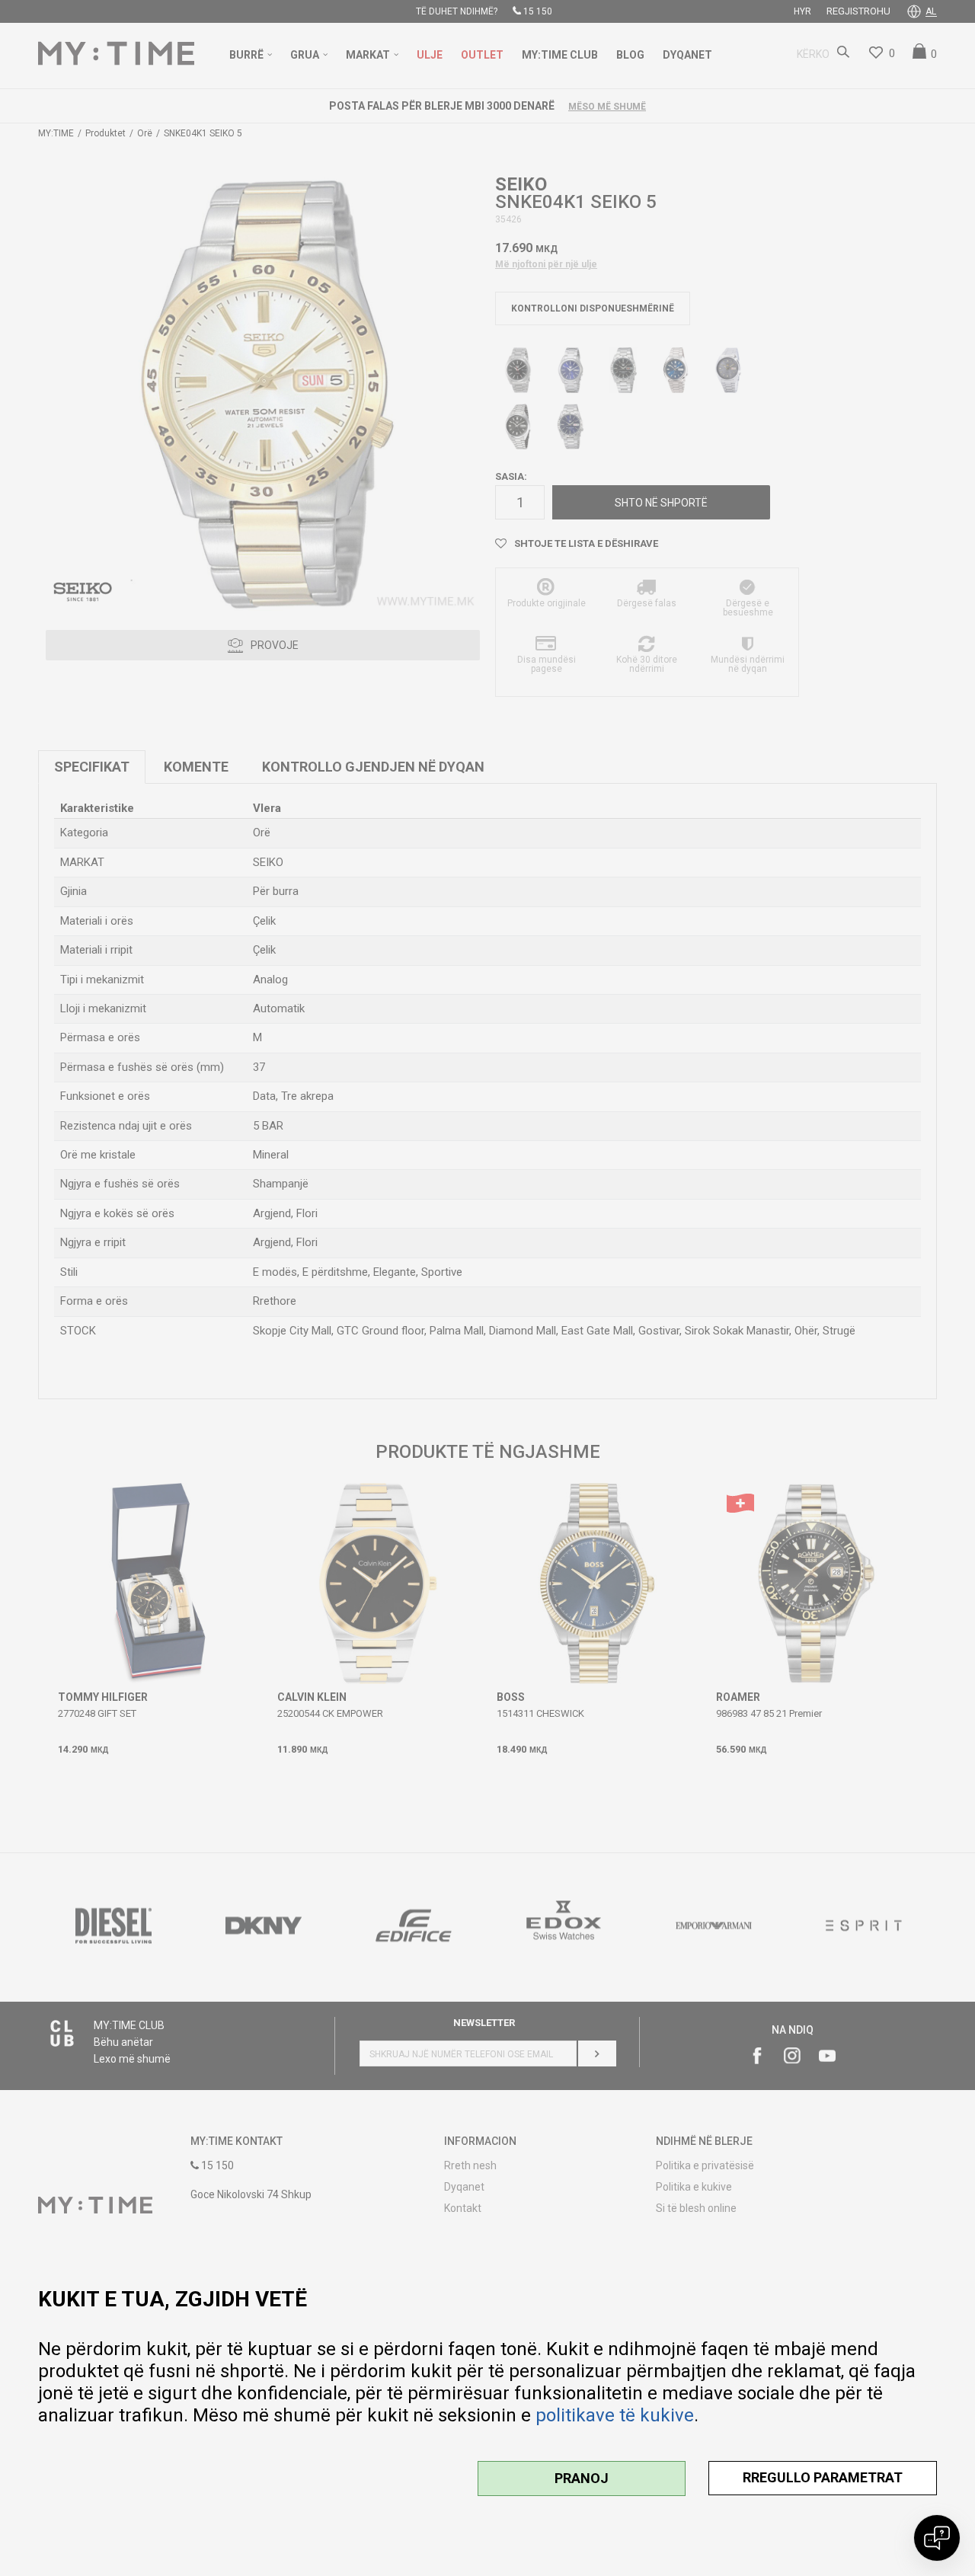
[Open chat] (937, 2538)
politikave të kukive (615, 2415)
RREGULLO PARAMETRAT (823, 2477)
